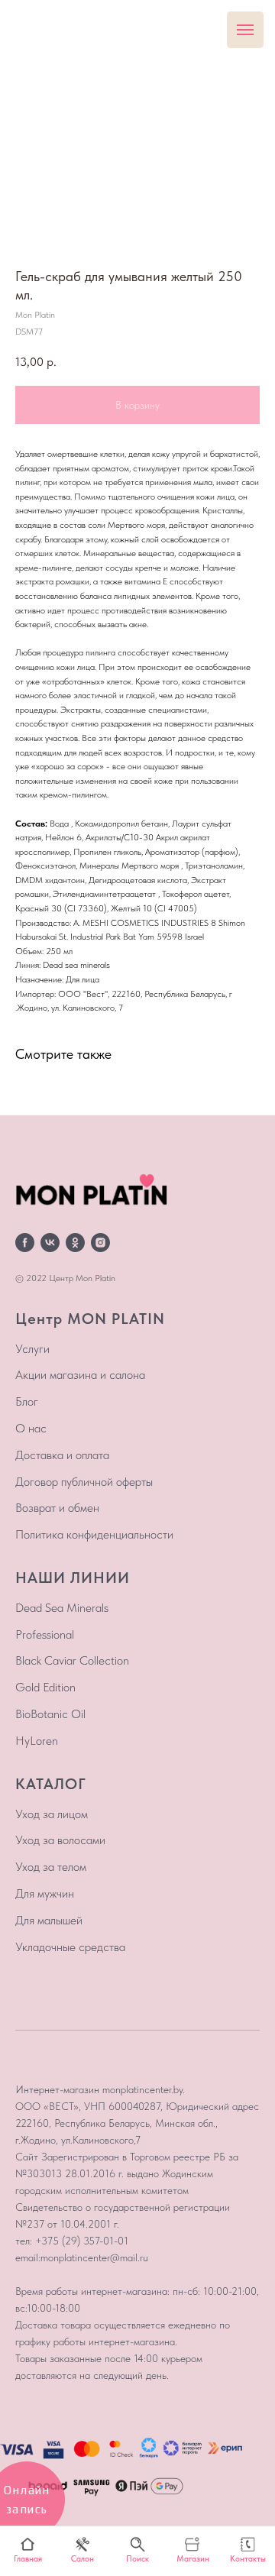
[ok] (75, 1243)
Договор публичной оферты (84, 1482)
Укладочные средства (70, 1947)
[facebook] (25, 1243)
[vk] (50, 1243)
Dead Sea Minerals (62, 1608)
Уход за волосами (60, 1840)
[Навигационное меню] (245, 30)
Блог (27, 1401)
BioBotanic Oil (50, 1714)
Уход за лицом (52, 1814)
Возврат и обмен (57, 1508)
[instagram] (100, 1243)
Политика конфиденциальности (94, 1534)
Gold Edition (45, 1687)
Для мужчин (45, 1893)
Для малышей (49, 1920)
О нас (31, 1428)
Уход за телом (51, 1867)
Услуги (32, 1349)
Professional (45, 1634)
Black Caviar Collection (72, 1660)
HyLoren (37, 1741)
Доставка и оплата (62, 1455)
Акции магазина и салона (80, 1375)
